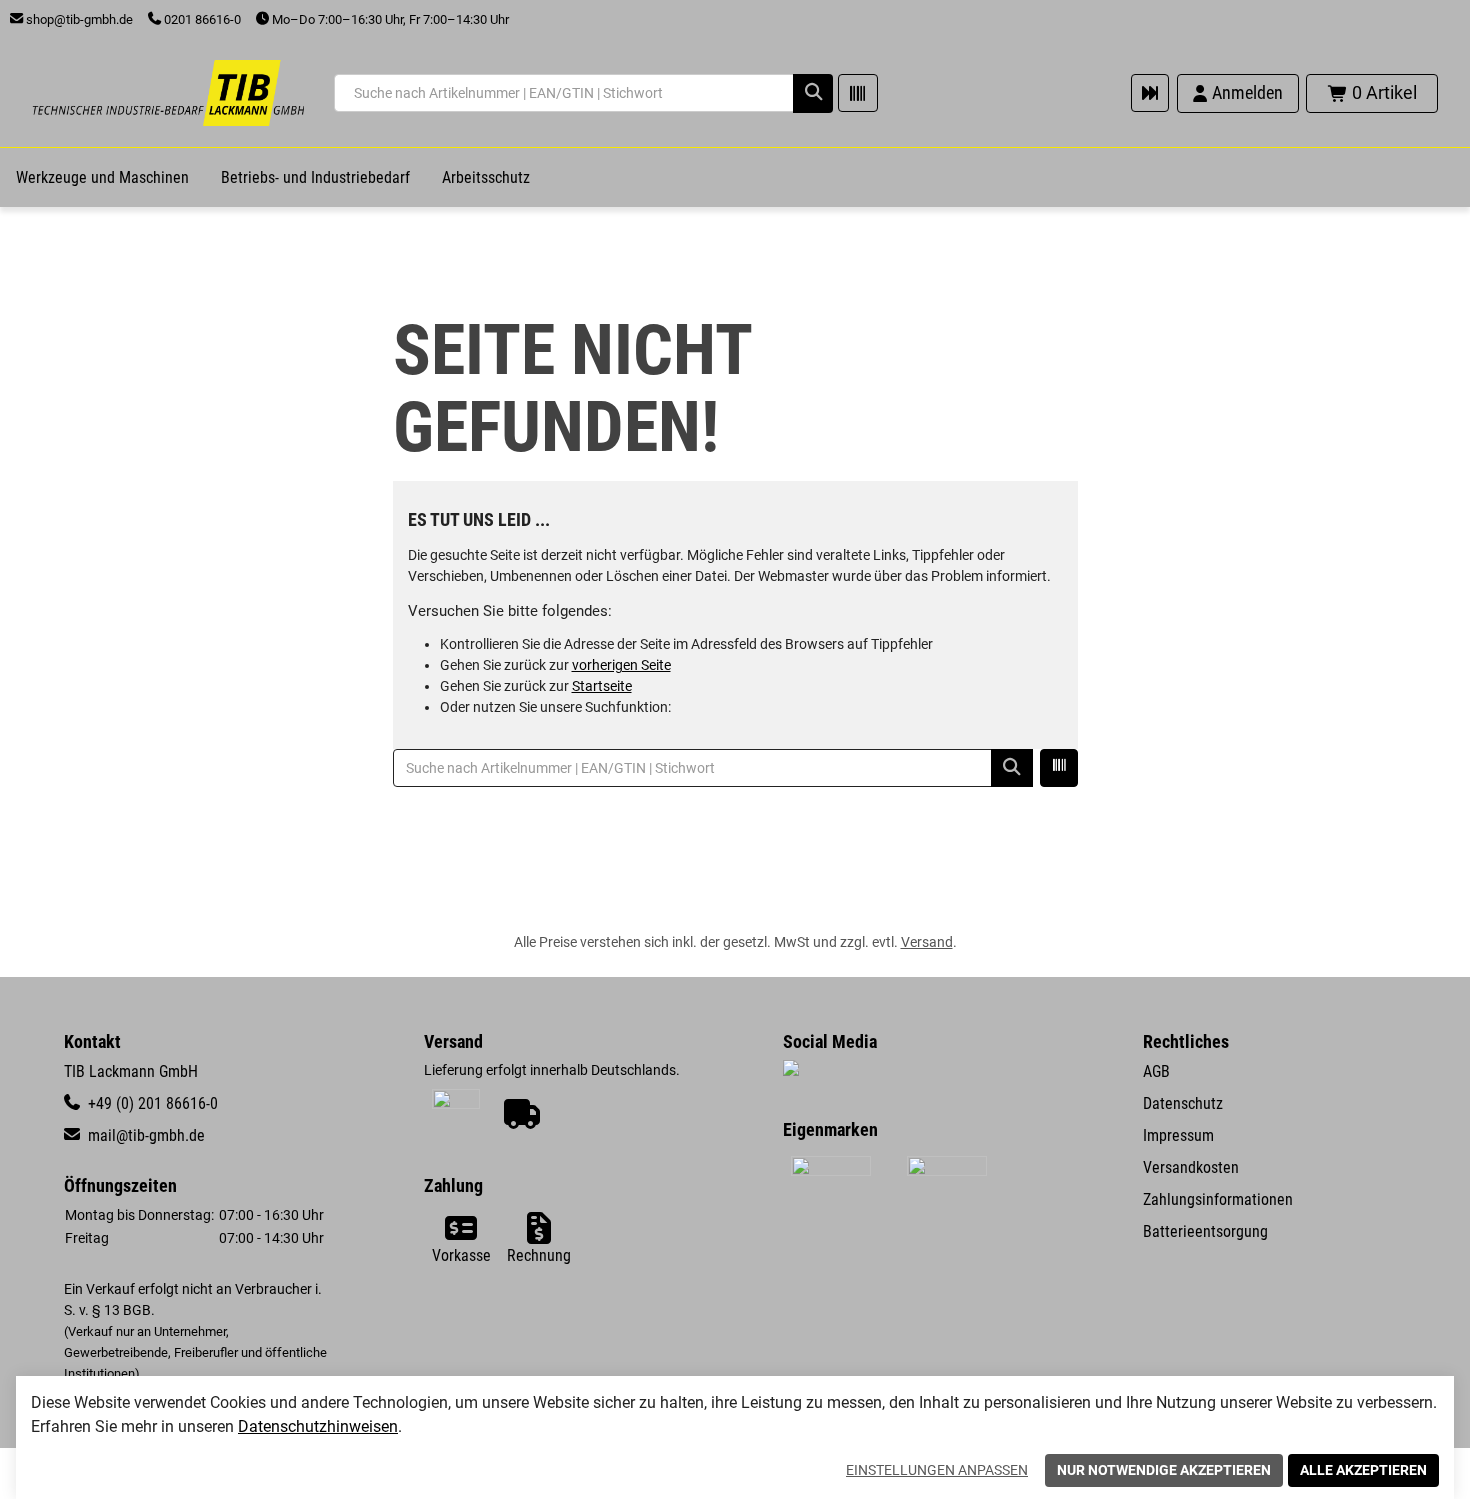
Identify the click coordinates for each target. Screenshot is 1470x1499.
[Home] (168, 93)
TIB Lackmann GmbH (131, 1071)
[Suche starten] (813, 93)
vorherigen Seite (621, 665)
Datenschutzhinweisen (318, 1426)
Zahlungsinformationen (1218, 1199)
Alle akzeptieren (1363, 1470)
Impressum (1178, 1135)
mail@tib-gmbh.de (144, 1135)
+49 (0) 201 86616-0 (151, 1103)
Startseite (602, 686)
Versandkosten (1191, 1167)
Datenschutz (1183, 1103)
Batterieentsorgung (1205, 1231)
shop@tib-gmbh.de (78, 19)
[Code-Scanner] (858, 93)
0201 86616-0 (201, 19)
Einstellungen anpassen (937, 1470)
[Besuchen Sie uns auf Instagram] (791, 1070)
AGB (1156, 1071)
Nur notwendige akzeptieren (1164, 1470)
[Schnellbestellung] (1150, 93)
